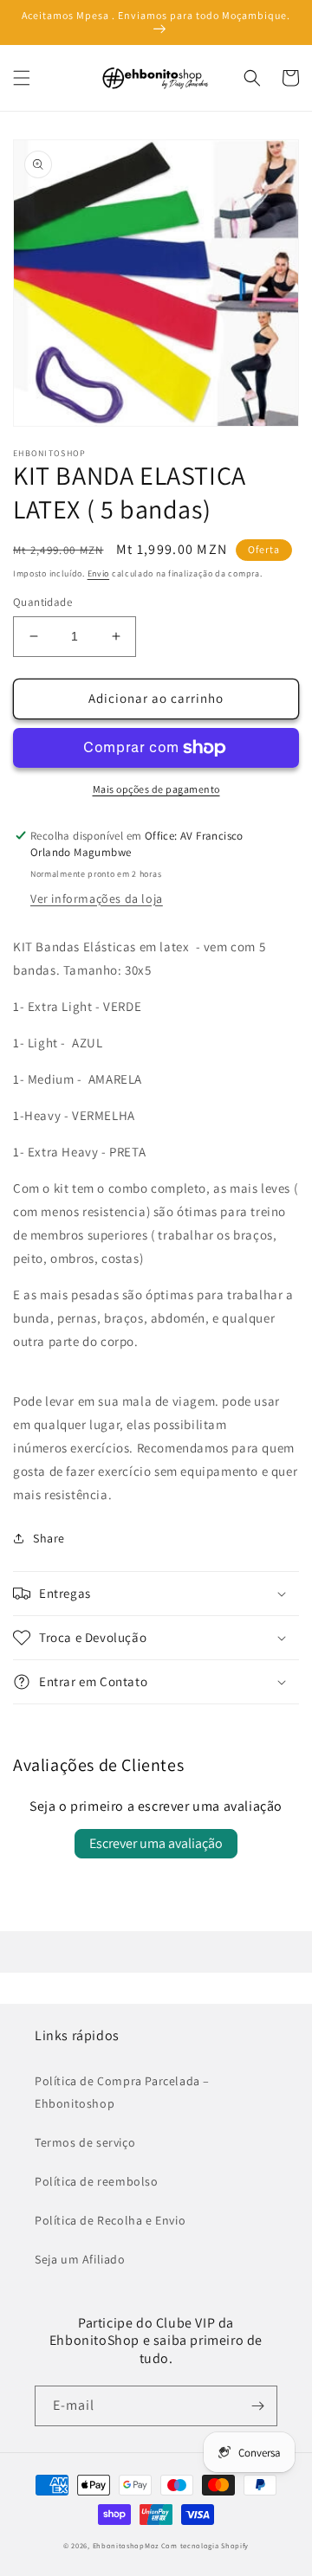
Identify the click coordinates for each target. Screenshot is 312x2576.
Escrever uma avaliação (156, 1843)
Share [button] (49, 1538)
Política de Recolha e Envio (110, 2220)
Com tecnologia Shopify (205, 2545)
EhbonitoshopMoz (126, 2545)
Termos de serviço (85, 2142)
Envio (99, 573)
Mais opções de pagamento (156, 789)
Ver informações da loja (97, 898)
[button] (22, 78)
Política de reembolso (97, 2181)
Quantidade (42, 602)
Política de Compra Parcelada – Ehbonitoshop (122, 2092)
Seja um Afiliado (80, 2259)
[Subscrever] (257, 2406)
